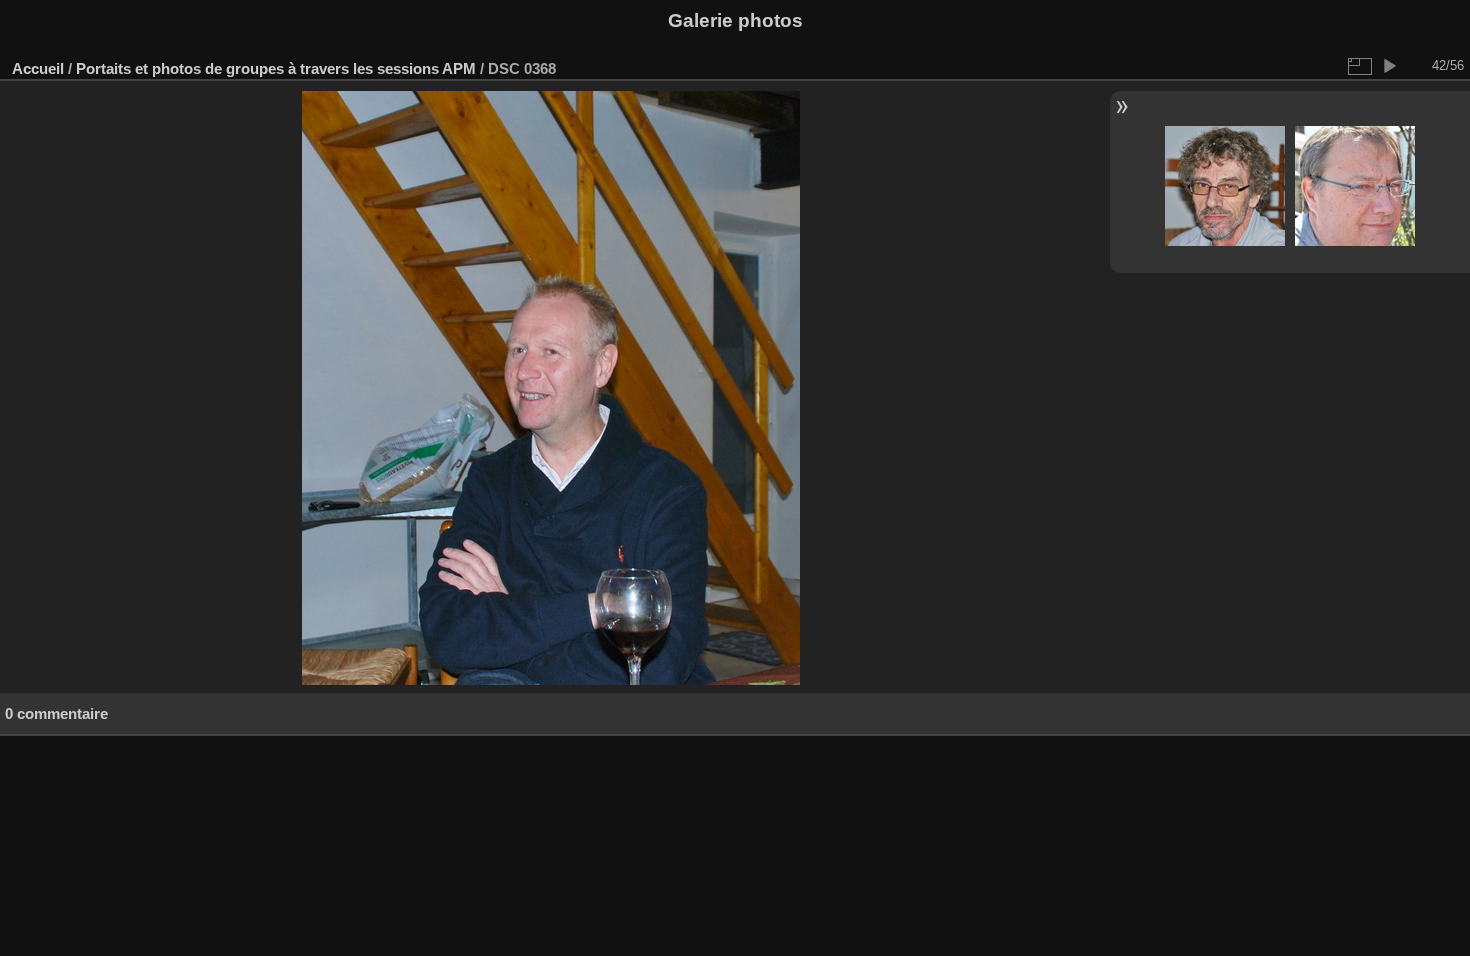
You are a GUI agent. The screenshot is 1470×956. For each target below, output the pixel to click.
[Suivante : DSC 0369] (1355, 187)
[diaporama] (1389, 66)
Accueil (38, 68)
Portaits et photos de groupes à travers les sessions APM (276, 68)
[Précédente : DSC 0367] (1225, 187)
